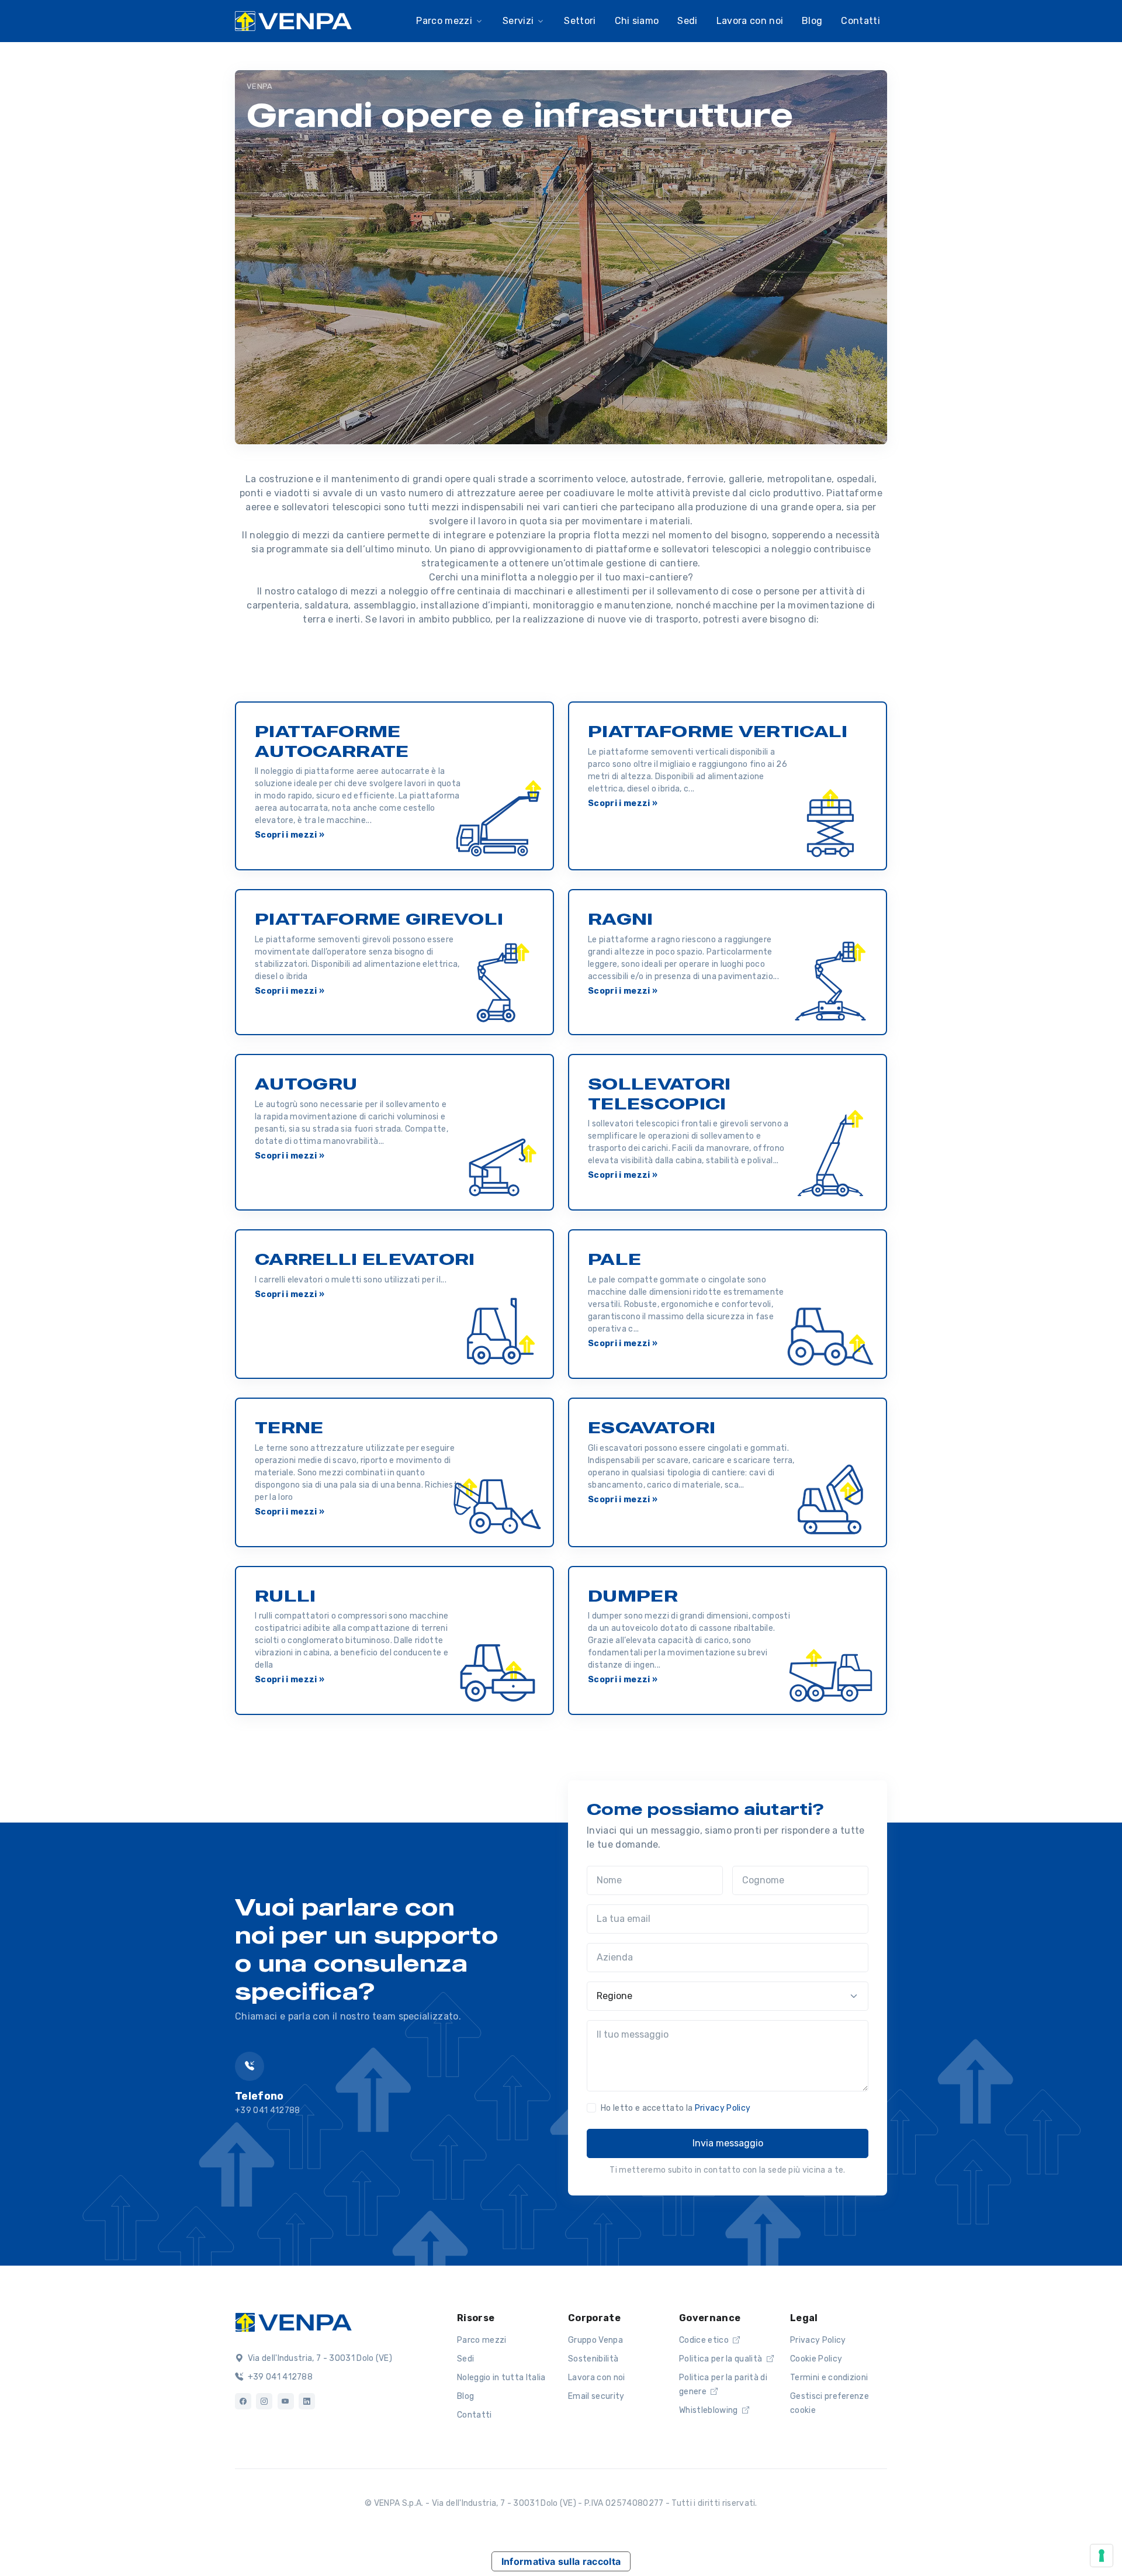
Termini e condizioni (829, 2378)
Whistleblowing (709, 2410)
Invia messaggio (728, 2143)
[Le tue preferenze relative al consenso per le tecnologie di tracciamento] (1102, 2556)
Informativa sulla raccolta (561, 2561)
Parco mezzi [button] (444, 21)
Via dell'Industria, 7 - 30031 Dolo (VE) (319, 2358)
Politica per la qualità (722, 2359)
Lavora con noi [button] (750, 21)
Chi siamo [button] (637, 21)
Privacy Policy (723, 2108)
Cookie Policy (816, 2359)
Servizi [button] (518, 21)
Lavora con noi (596, 2378)
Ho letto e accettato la (676, 2108)
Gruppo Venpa (595, 2340)
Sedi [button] (687, 21)
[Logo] (293, 2321)
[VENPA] (293, 21)
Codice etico (705, 2340)
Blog (465, 2396)
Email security (596, 2396)
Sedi (465, 2359)
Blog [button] (812, 21)
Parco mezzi (482, 2340)
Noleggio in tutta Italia (501, 2378)
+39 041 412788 (279, 2377)
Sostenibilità (593, 2359)
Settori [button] (580, 21)
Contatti (860, 21)
